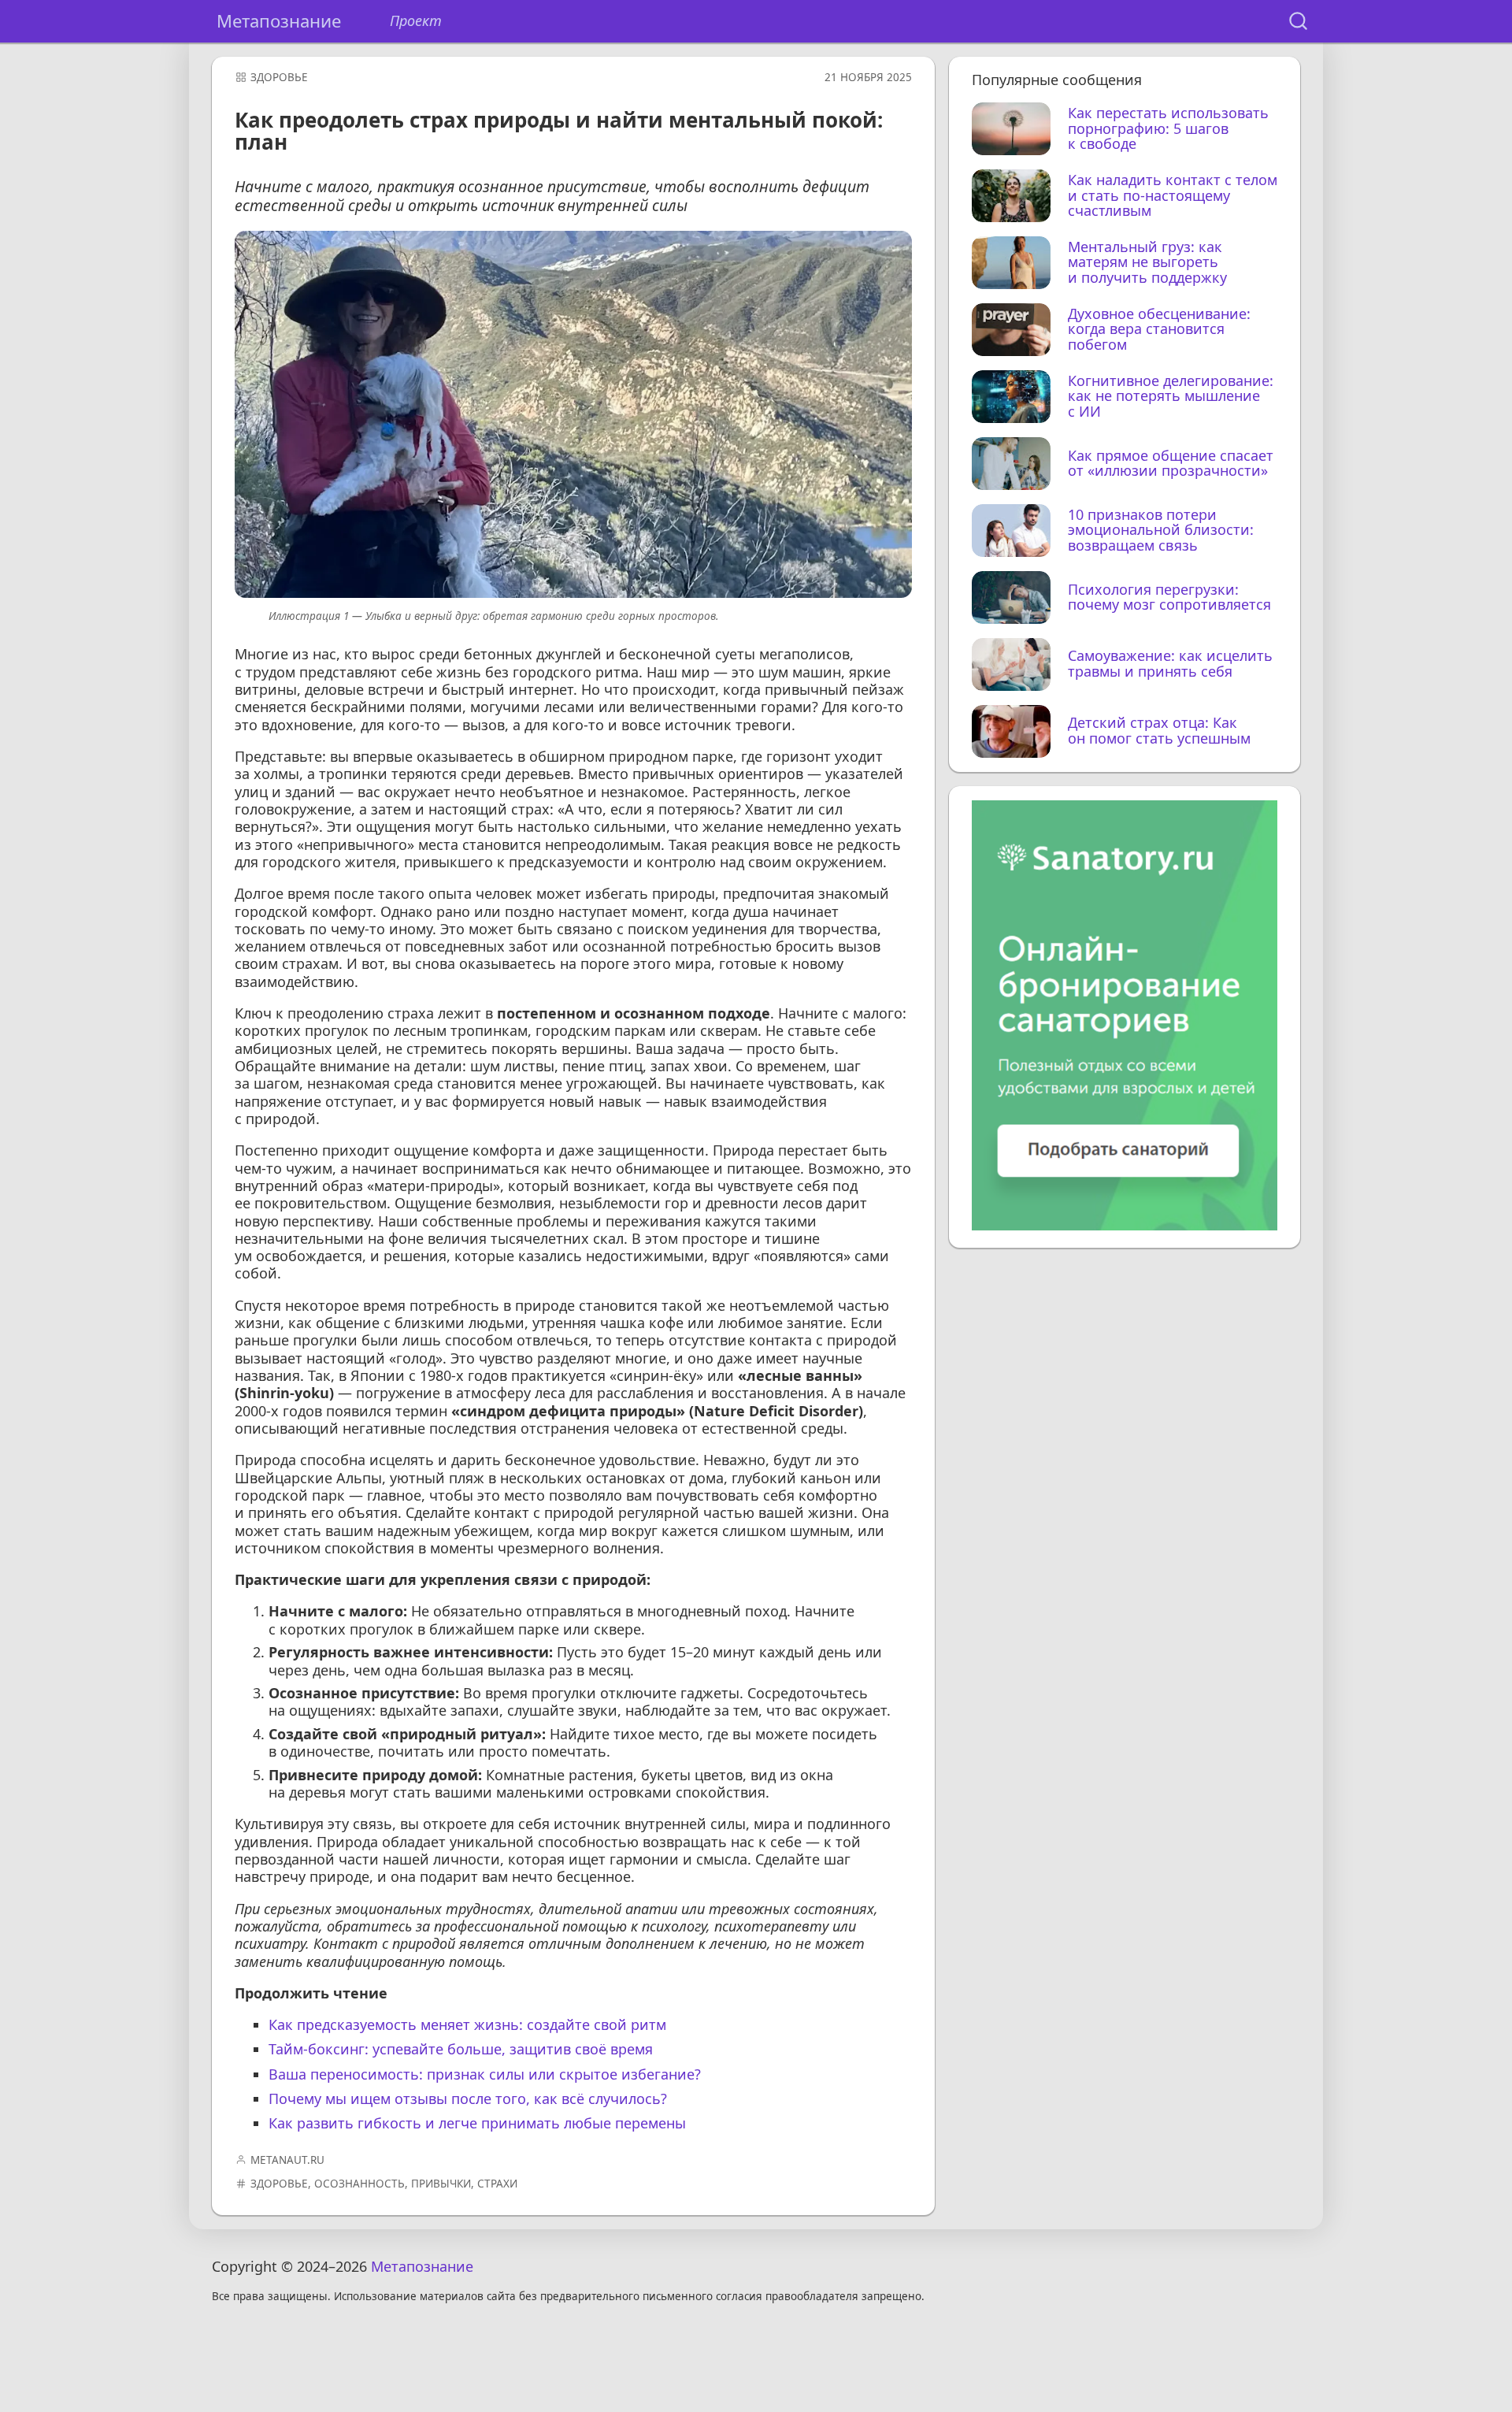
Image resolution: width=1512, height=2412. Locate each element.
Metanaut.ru (287, 2160)
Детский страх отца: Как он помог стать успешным (1159, 731)
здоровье (279, 77)
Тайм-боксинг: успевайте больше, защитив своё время (461, 2049)
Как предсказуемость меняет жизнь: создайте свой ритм (467, 2024)
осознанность (359, 2184)
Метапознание (279, 21)
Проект (416, 21)
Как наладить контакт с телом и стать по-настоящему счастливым (1173, 196)
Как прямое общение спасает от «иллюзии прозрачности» (1171, 464)
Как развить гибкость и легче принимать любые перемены (477, 2123)
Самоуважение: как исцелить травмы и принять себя (1170, 664)
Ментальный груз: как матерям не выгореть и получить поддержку (1147, 263)
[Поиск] (1298, 22)
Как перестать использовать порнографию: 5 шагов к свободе (1168, 129)
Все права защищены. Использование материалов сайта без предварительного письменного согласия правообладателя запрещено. (568, 2297)
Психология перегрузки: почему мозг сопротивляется (1169, 598)
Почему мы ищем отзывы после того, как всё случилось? (468, 2098)
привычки (441, 2184)
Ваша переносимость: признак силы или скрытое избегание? (485, 2074)
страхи (497, 2184)
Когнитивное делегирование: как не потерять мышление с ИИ (1171, 397)
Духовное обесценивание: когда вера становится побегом (1159, 330)
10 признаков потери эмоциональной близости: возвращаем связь (1161, 531)
